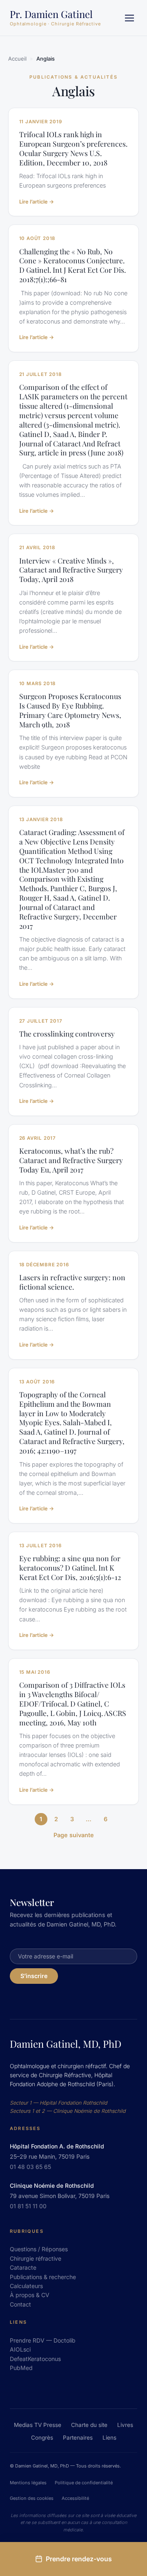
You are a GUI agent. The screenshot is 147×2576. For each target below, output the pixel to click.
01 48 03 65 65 (30, 2167)
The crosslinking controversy (67, 1034)
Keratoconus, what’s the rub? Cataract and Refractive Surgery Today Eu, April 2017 (71, 1160)
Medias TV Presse (38, 2425)
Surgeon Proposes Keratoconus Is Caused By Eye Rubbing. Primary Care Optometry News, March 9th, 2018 (70, 710)
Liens (109, 2438)
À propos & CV (30, 2295)
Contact (20, 2304)
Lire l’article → (37, 202)
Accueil (17, 59)
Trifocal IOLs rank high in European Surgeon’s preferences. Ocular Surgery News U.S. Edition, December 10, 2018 (73, 148)
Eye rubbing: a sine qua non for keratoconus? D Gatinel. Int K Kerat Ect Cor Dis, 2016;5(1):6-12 (70, 1568)
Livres (125, 2425)
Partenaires (78, 2438)
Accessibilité (75, 2498)
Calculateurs (26, 2286)
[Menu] (129, 18)
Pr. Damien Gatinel (51, 14)
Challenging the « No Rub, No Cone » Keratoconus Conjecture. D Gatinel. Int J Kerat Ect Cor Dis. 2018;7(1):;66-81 (72, 266)
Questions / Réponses (39, 2249)
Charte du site (89, 2425)
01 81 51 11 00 (28, 2206)
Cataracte (23, 2267)
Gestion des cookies (32, 2498)
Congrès (42, 2438)
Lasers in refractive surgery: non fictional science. (72, 1282)
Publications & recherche (43, 2277)
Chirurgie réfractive (36, 2258)
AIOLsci (20, 2349)
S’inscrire (34, 1976)
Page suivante (74, 1835)
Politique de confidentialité (84, 2483)
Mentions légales (28, 2483)
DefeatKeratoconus (35, 2359)
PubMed (21, 2368)
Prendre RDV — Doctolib (43, 2340)
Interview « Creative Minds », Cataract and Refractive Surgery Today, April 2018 (71, 570)
